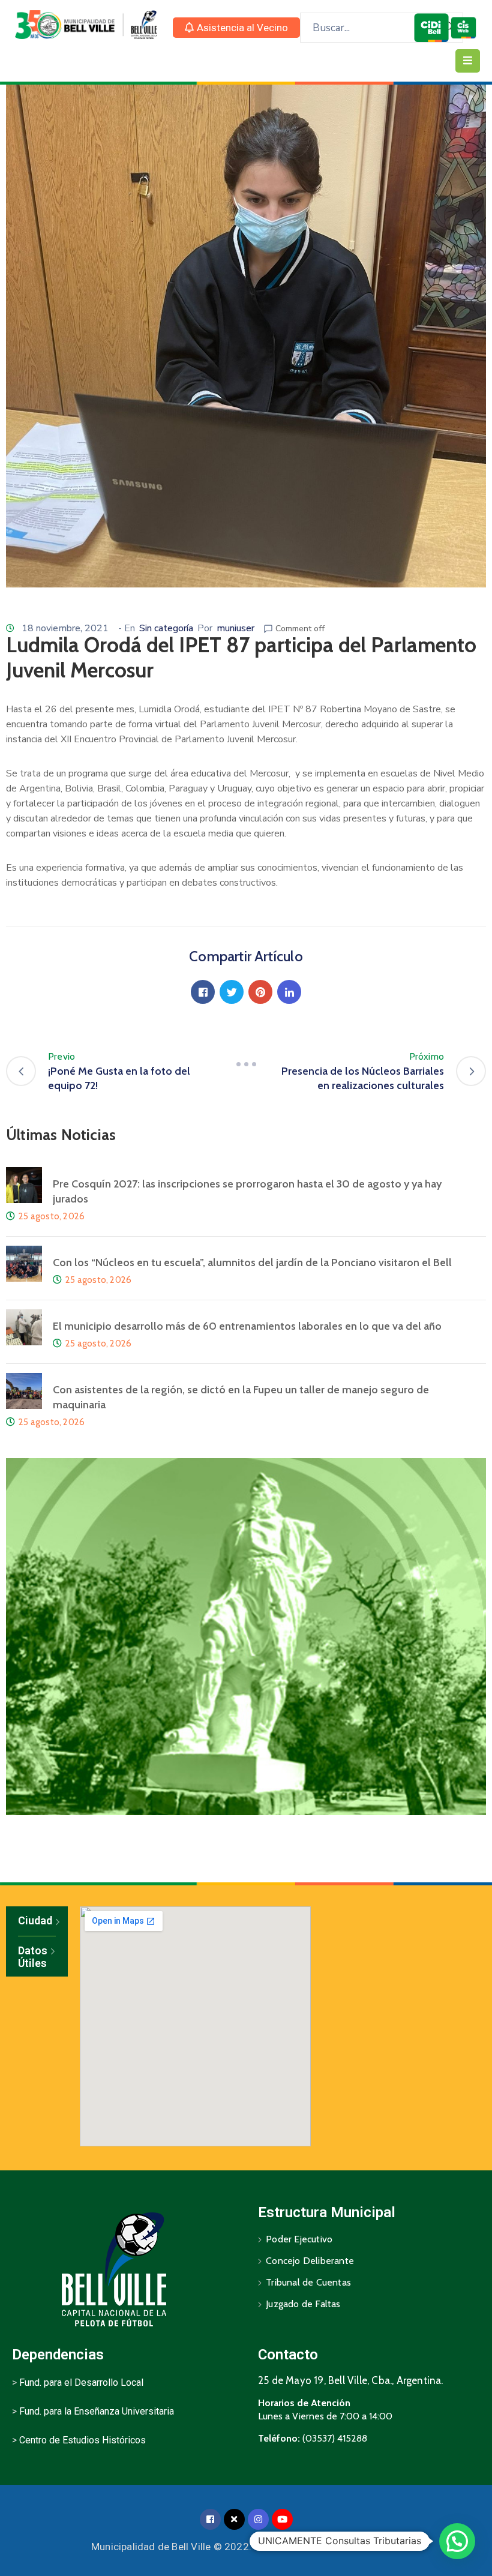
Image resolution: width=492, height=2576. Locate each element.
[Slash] (246, 1064)
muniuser (235, 628)
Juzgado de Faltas (303, 2304)
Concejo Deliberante (310, 2261)
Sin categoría (166, 628)
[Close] (234, 2519)
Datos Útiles (33, 1957)
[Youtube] (282, 2519)
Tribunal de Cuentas (308, 2282)
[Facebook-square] (210, 2519)
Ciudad (35, 1920)
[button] (236, 28)
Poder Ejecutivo (299, 2239)
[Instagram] (258, 2519)
